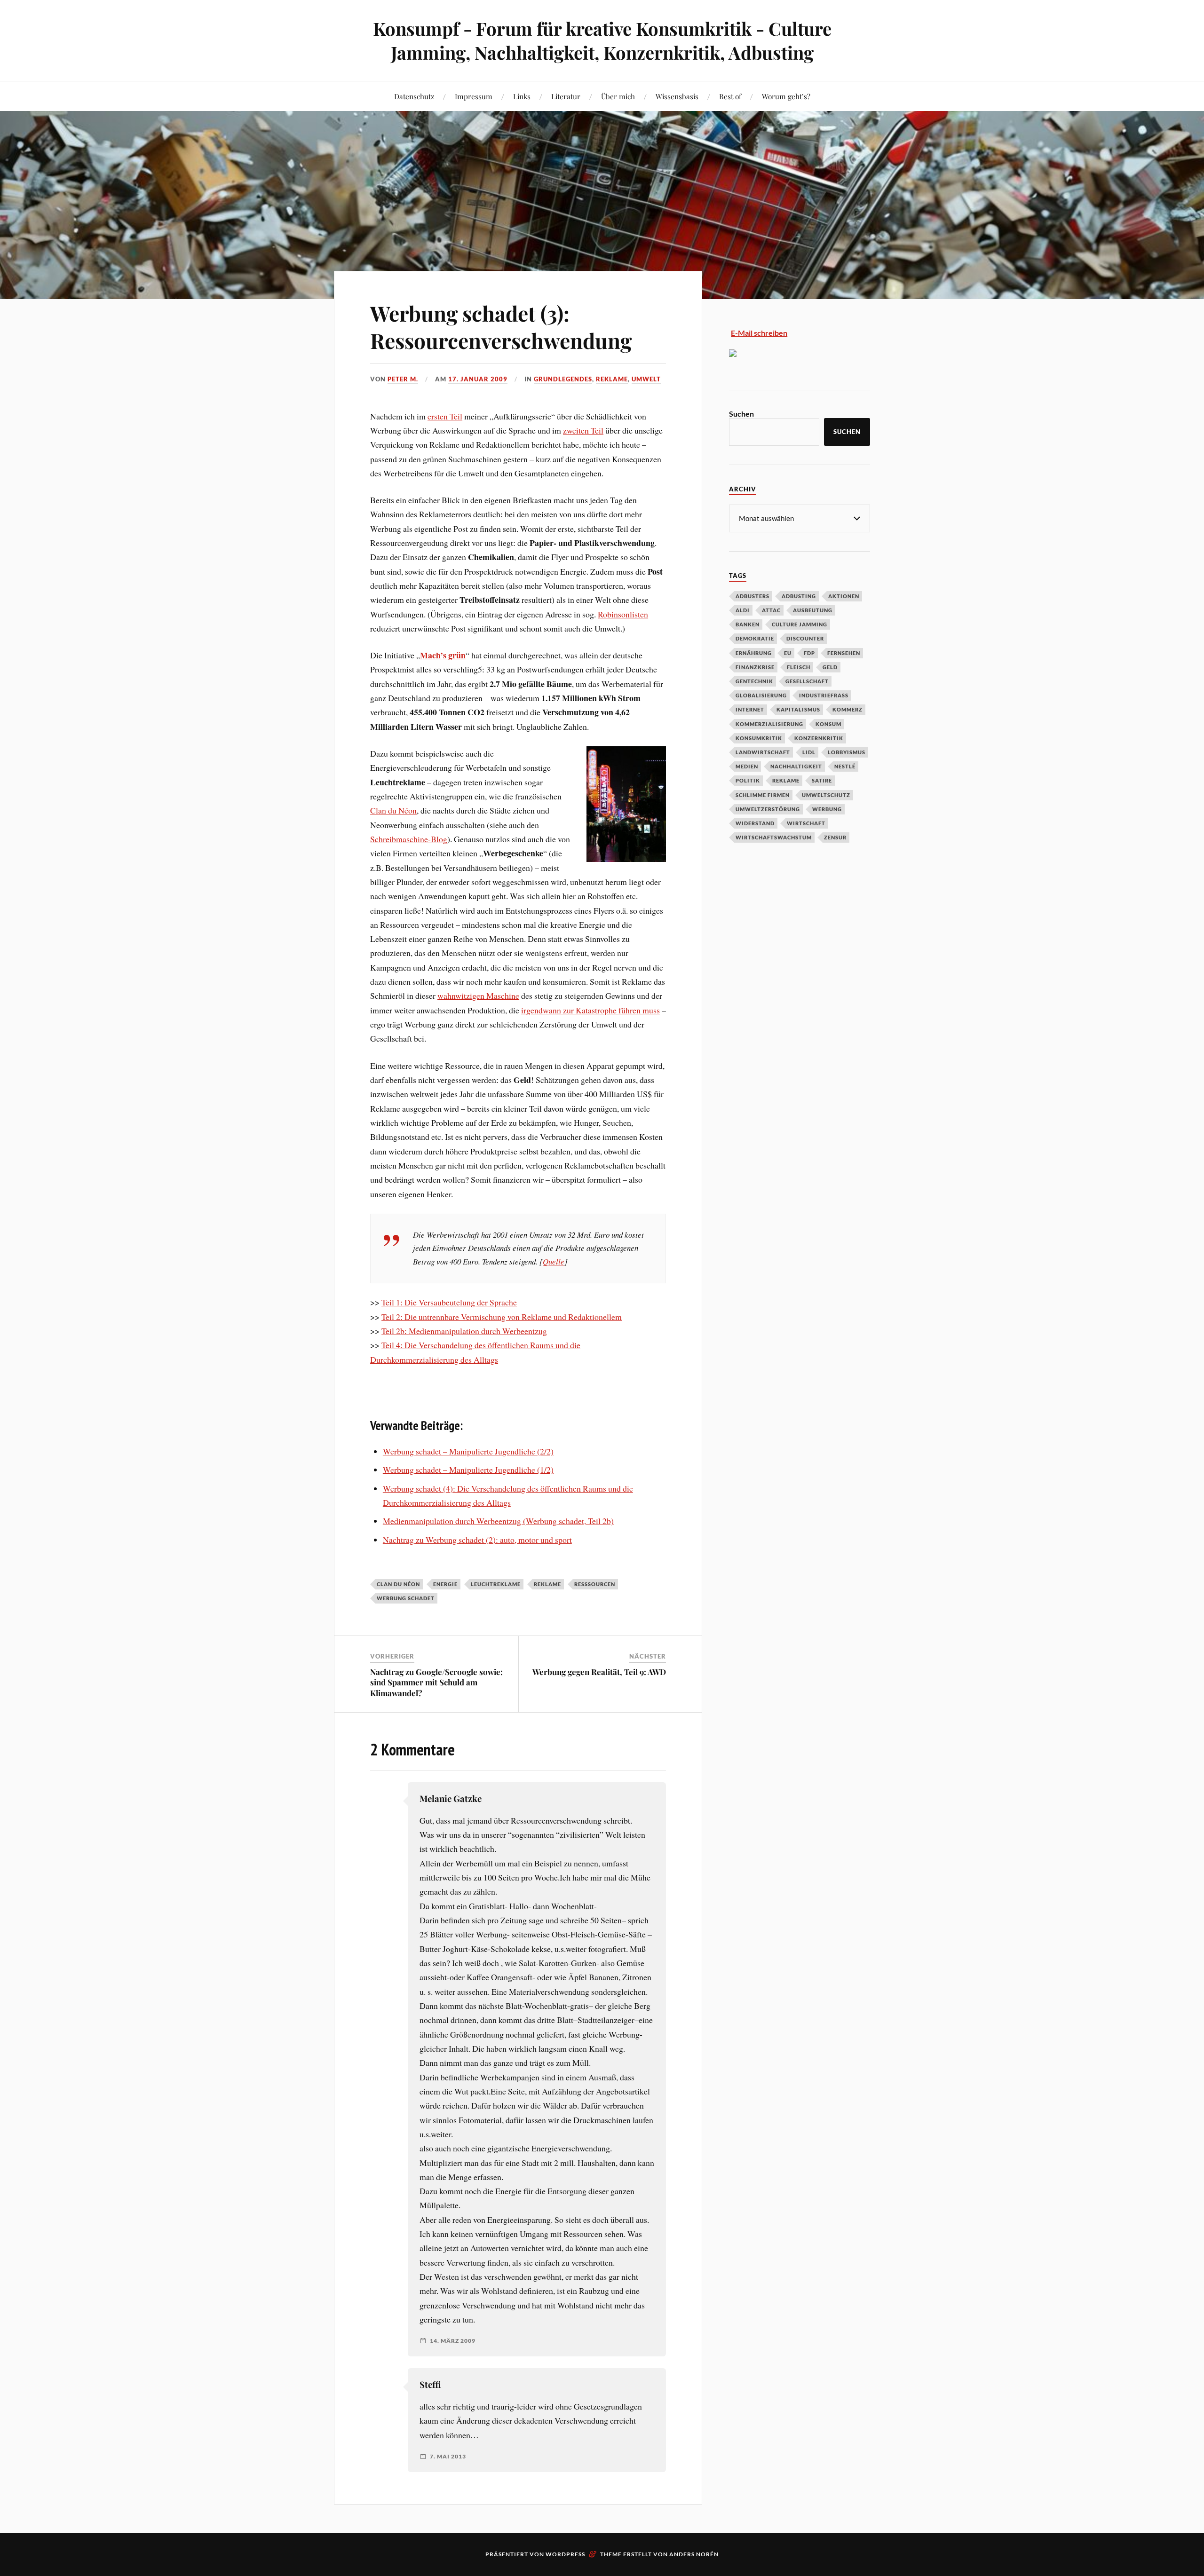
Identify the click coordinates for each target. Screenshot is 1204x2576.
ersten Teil (445, 416)
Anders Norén (694, 2554)
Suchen (741, 414)
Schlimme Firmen (763, 795)
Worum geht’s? (786, 96)
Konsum (828, 724)
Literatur (566, 96)
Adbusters (752, 596)
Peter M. (403, 379)
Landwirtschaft (763, 752)
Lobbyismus (847, 752)
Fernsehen (844, 653)
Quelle (554, 1261)
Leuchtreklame (496, 1584)
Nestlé (845, 766)
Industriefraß (824, 695)
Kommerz (848, 709)
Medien (747, 766)
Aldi (743, 610)
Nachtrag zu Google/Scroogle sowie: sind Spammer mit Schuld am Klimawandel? (436, 1682)
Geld (830, 667)
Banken (748, 624)
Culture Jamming (800, 624)
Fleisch (799, 667)
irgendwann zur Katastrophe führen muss (590, 1010)
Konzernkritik (819, 738)
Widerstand (755, 823)
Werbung (827, 809)
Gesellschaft (807, 681)
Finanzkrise (755, 667)
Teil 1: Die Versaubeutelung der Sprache (449, 1302)
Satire (822, 780)
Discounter (805, 638)
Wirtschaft (806, 823)
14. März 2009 (453, 2341)
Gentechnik (754, 681)
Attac (771, 610)
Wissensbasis (677, 96)
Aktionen (844, 596)
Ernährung (754, 653)
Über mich (618, 96)
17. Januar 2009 (478, 379)
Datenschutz (414, 96)
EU (788, 653)
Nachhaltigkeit (796, 766)
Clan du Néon (393, 810)
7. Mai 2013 (448, 2457)
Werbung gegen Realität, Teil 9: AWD (599, 1672)
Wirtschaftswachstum (774, 837)
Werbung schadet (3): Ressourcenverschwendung (501, 326)
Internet (750, 709)
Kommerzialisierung (769, 724)
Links (522, 96)
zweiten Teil (583, 430)
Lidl (809, 752)
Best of (730, 96)
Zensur (835, 837)
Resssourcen (595, 1584)
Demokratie (755, 638)
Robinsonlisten (623, 614)
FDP (809, 653)
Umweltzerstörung (768, 809)
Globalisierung (761, 695)
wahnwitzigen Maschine (478, 996)
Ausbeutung (813, 610)
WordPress (565, 2554)
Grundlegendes (563, 379)
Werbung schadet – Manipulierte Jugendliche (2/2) (468, 1451)
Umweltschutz (826, 795)
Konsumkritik (759, 738)
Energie (445, 1584)
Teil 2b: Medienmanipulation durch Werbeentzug (464, 1331)
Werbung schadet (406, 1598)
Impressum (474, 96)
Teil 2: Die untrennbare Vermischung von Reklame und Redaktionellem (502, 1317)
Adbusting (799, 596)
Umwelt (646, 379)
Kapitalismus (798, 709)
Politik (748, 780)
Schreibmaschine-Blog (409, 839)
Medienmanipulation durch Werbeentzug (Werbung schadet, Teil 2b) (498, 1521)
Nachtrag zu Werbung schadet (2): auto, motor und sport (477, 1540)
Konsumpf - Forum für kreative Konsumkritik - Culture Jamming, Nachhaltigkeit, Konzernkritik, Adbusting (602, 40)
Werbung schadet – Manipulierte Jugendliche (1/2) (468, 1470)
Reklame (612, 379)
